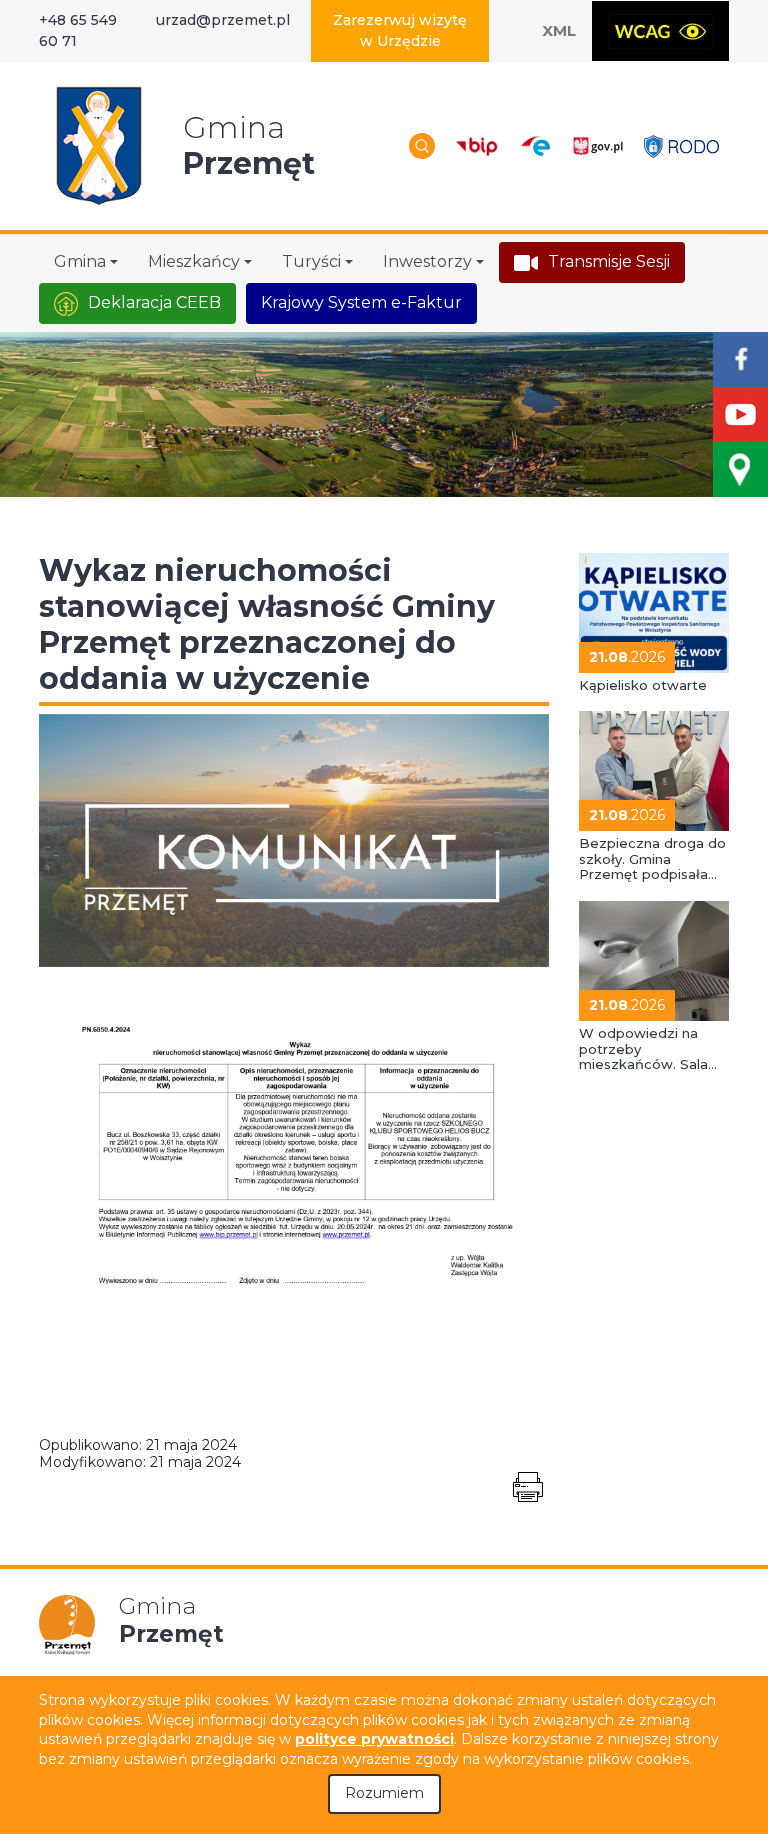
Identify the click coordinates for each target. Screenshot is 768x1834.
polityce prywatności (374, 1739)
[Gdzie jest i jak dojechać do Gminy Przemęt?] (740, 469)
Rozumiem (384, 1793)
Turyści (311, 261)
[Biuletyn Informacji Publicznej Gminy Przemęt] (477, 145)
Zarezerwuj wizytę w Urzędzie (400, 30)
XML (559, 30)
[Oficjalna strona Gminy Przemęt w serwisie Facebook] (740, 359)
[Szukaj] (422, 146)
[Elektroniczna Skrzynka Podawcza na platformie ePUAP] (534, 146)
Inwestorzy (427, 261)
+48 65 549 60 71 (78, 30)
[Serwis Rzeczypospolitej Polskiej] (597, 145)
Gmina (80, 261)
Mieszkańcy (194, 261)
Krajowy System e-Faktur (361, 302)
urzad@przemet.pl (223, 20)
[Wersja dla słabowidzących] (660, 31)
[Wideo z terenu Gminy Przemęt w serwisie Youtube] (740, 414)
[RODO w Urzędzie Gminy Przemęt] (681, 145)
